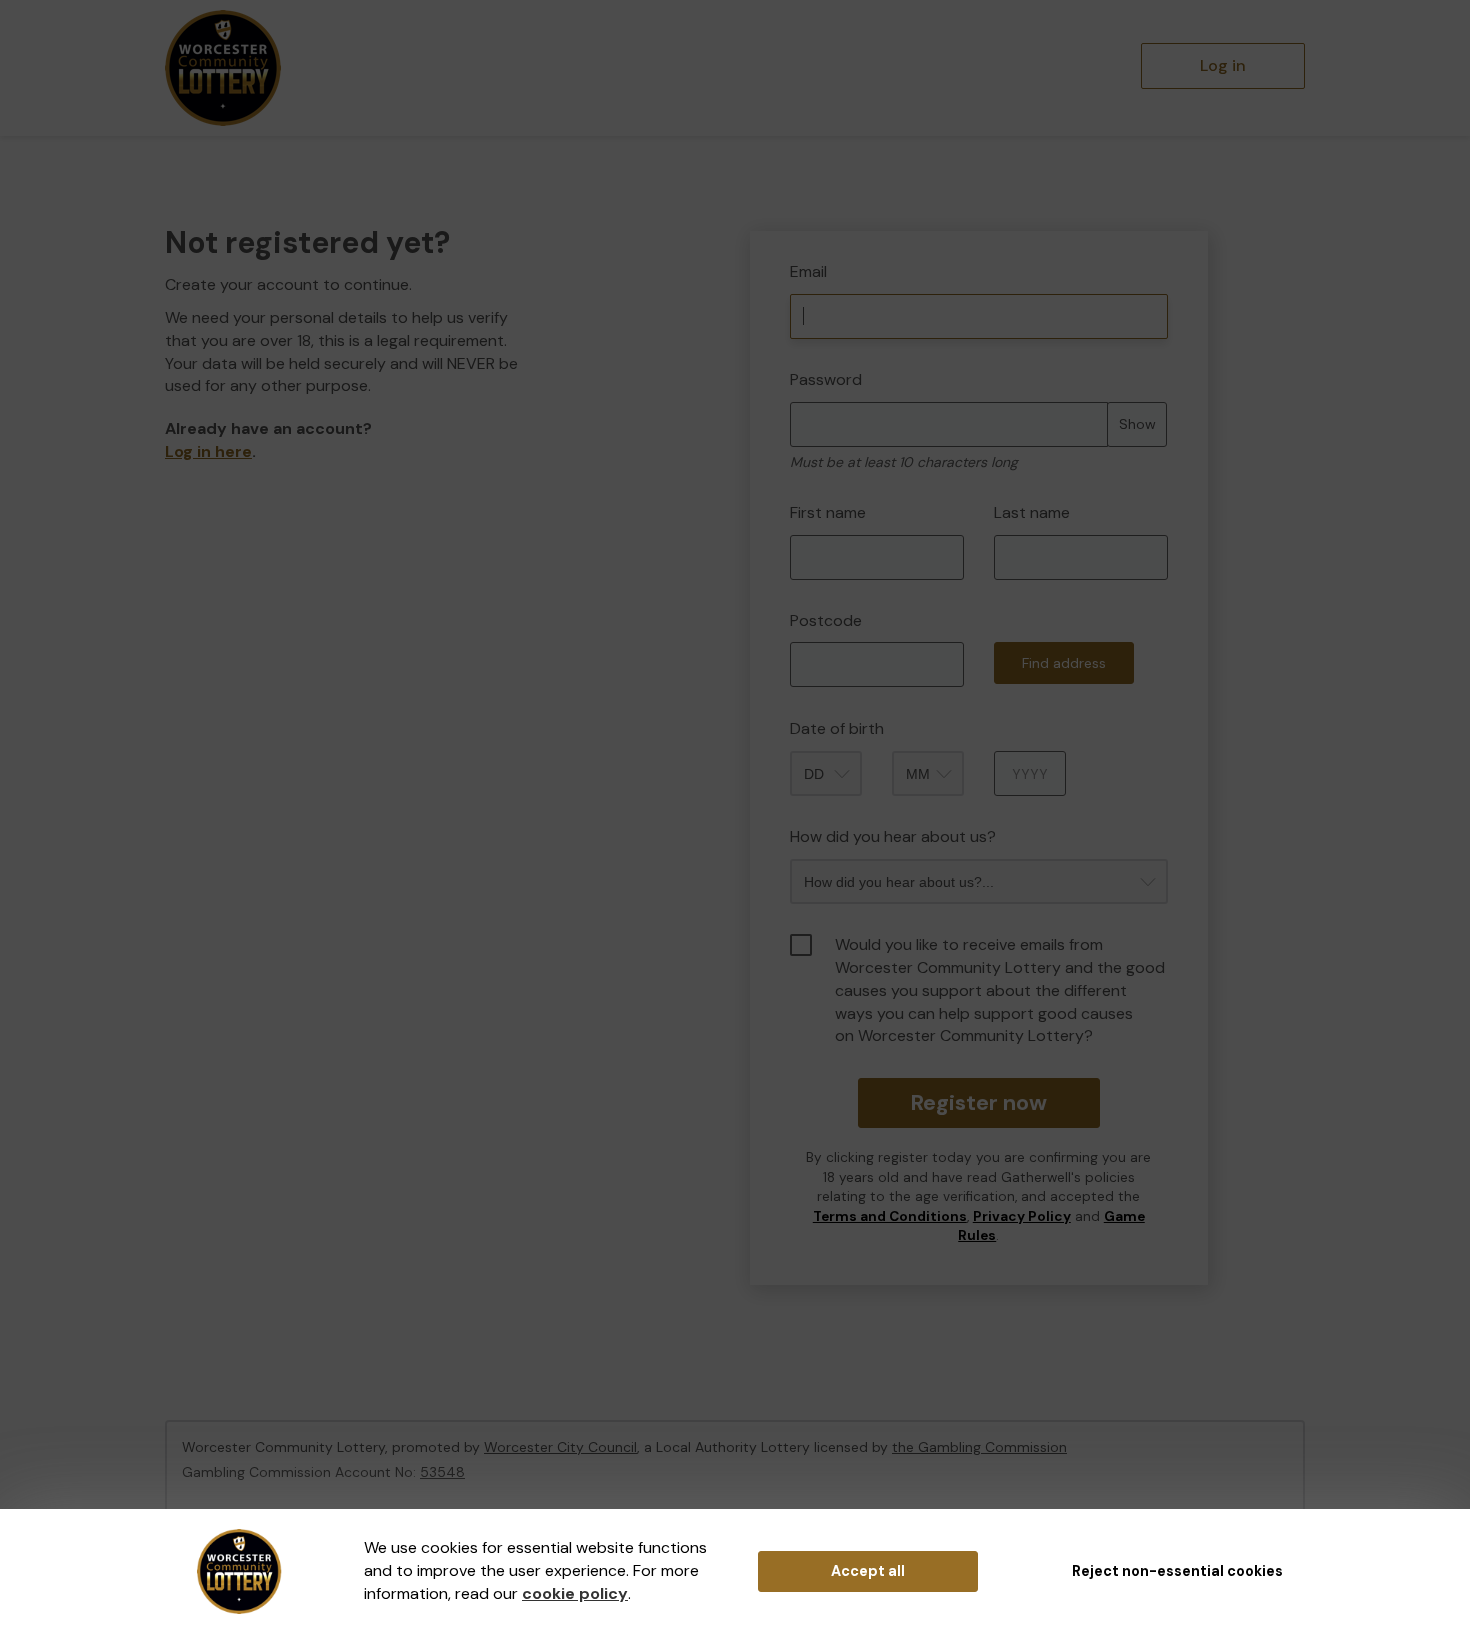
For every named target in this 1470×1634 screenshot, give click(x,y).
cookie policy (575, 1593)
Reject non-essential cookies (1177, 1571)
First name (828, 512)
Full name (768, 216)
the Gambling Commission (979, 1447)
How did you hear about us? (893, 836)
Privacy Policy (1022, 1216)
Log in (1223, 65)
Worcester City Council (560, 1447)
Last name (1032, 512)
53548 (442, 1472)
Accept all (868, 1571)
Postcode (826, 620)
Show (1137, 424)
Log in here (208, 451)
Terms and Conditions (890, 1216)
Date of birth (837, 728)
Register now (978, 1102)
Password (826, 379)
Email (808, 271)
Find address (1064, 663)
